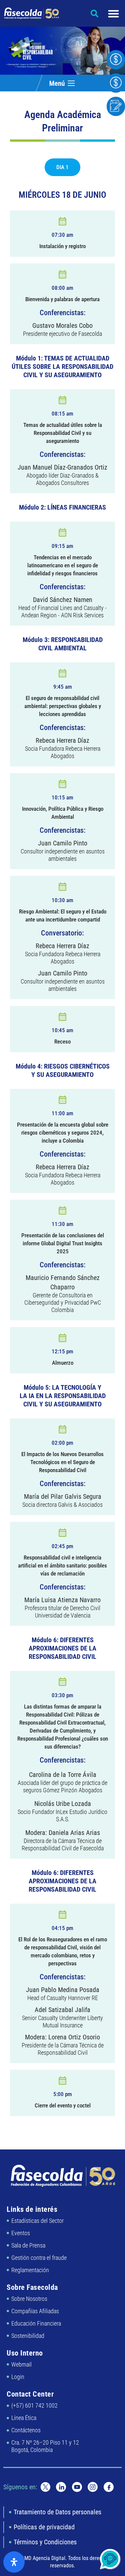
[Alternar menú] (113, 14)
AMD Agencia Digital (43, 2558)
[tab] (62, 167)
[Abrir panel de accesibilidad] (14, 2562)
